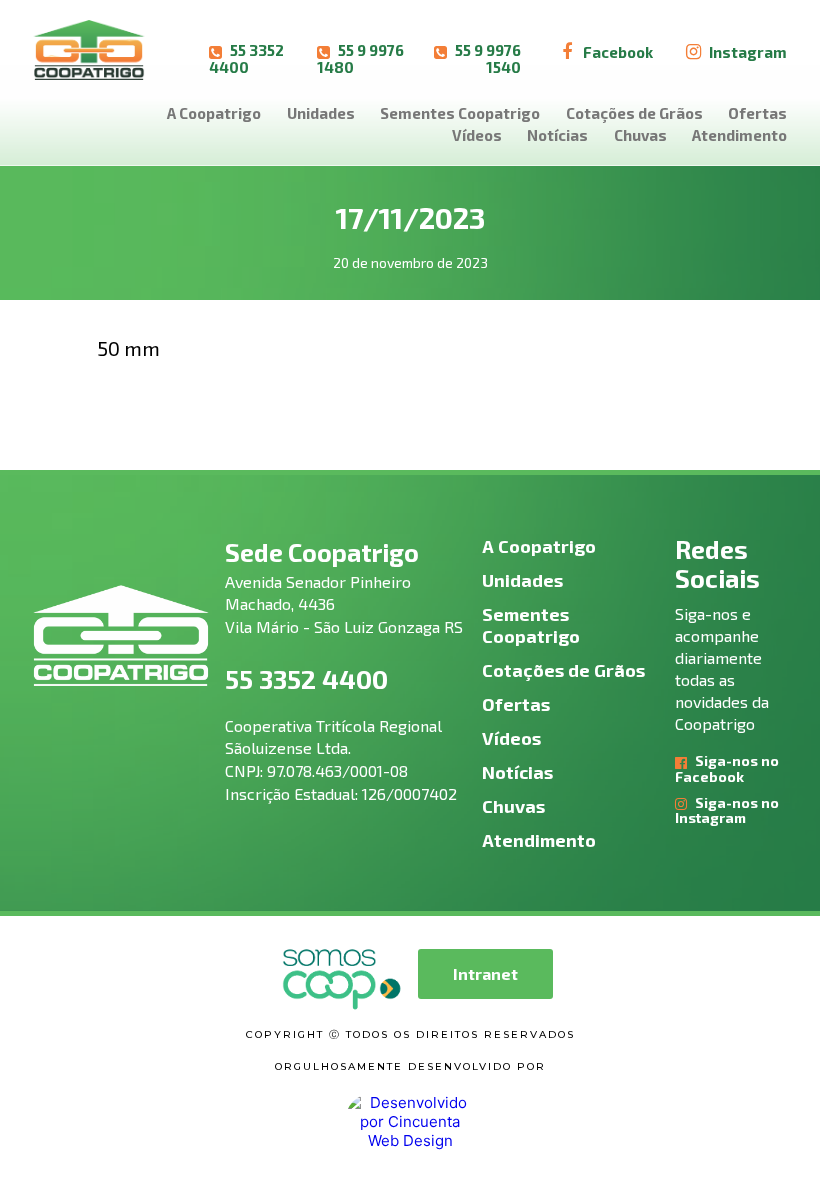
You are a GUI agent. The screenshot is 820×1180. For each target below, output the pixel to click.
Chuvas (640, 135)
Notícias (557, 135)
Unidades (321, 113)
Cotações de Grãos (634, 113)
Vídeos (477, 135)
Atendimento (739, 135)
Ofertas (757, 113)
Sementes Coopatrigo (460, 113)
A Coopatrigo (214, 113)
